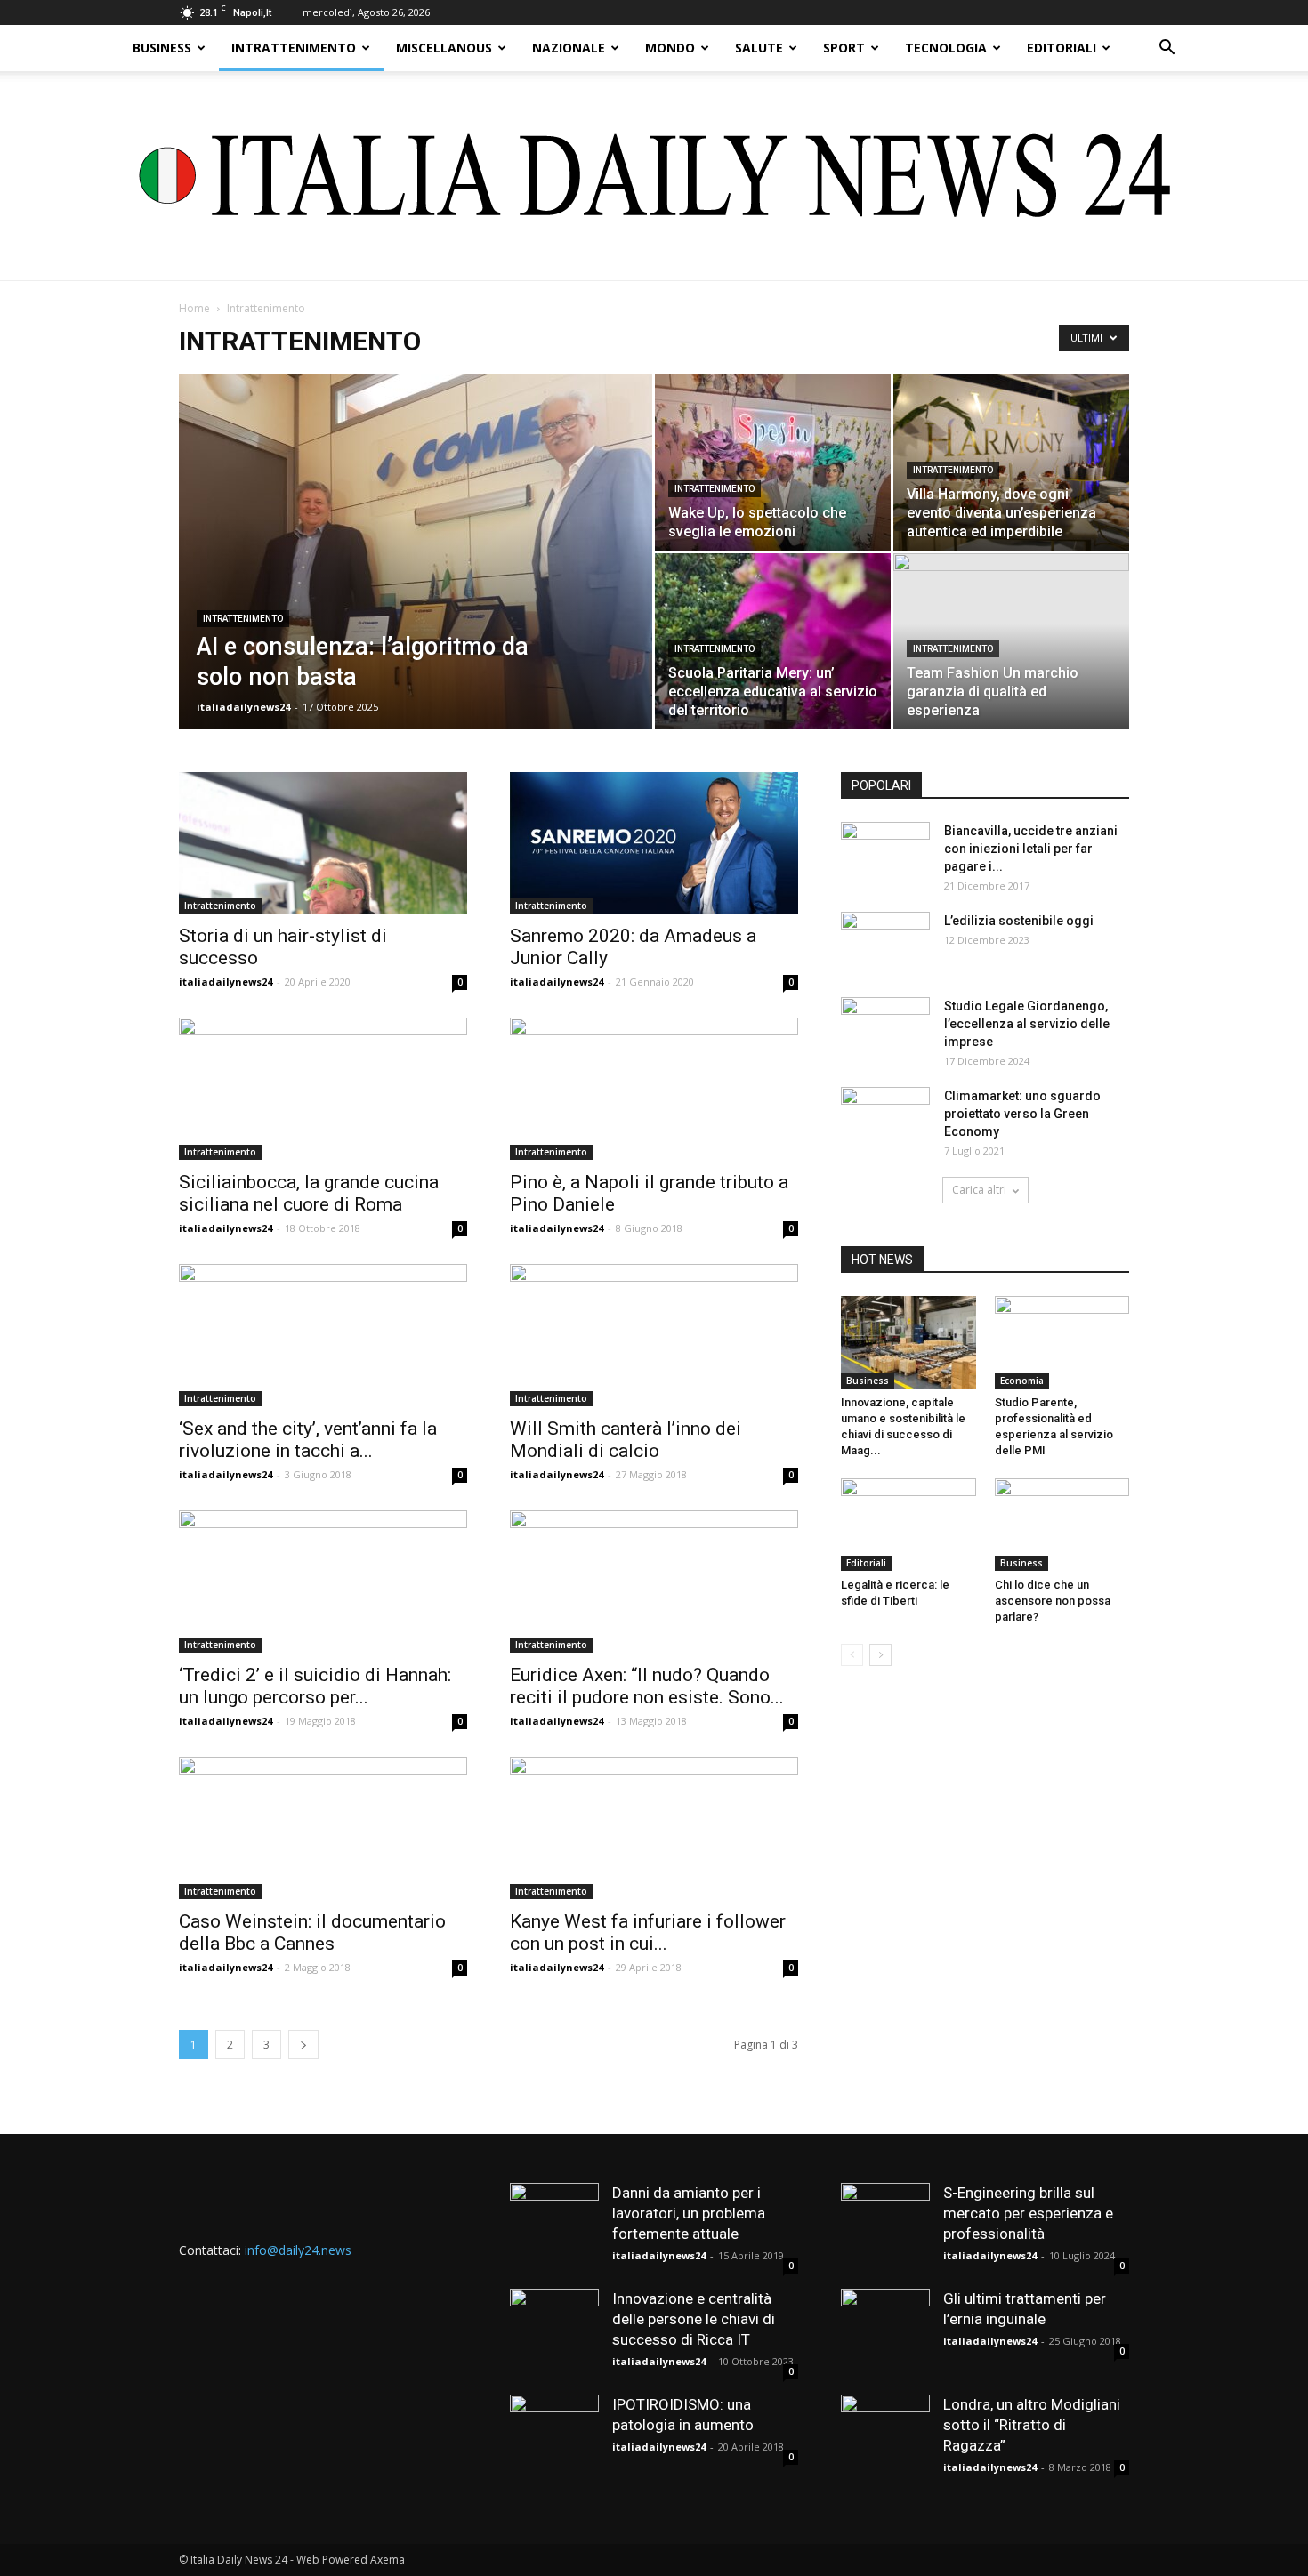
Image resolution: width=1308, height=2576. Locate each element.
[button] (1167, 49)
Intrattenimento (294, 48)
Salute (759, 48)
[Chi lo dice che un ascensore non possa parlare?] (1062, 1525)
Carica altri (979, 1190)
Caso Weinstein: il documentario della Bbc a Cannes (312, 1932)
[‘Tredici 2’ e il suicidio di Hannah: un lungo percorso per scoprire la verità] (323, 1582)
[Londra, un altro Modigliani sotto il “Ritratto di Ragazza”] (885, 2439)
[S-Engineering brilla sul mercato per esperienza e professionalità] (885, 2227)
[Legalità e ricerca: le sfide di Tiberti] (908, 1525)
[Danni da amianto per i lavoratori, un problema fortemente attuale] (554, 2227)
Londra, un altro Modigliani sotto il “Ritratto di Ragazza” (1032, 2425)
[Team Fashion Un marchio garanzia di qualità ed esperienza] (1011, 641)
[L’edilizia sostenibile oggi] (885, 943)
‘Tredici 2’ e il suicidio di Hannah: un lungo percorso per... (315, 1686)
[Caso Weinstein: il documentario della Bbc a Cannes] (323, 1828)
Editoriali (1062, 48)
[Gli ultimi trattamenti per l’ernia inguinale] (885, 2333)
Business (162, 48)
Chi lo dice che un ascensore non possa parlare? (1053, 1601)
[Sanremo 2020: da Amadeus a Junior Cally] (654, 843)
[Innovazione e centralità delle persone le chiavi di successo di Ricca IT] (554, 2333)
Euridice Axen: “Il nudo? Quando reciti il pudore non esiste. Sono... (647, 1686)
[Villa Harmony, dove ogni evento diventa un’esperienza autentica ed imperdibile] (1011, 463)
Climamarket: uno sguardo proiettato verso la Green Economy (1022, 1114)
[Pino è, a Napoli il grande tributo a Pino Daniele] (654, 1089)
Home (194, 308)
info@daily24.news (298, 2250)
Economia (1022, 1381)
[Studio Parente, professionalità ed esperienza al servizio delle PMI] (1062, 1342)
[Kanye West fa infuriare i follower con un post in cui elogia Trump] (654, 1828)
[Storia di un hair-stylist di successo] (323, 843)
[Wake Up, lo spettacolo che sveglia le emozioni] (773, 463)
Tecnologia (946, 48)
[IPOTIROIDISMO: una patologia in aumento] (554, 2439)
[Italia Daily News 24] (654, 176)
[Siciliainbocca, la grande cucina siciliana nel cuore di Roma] (323, 1089)
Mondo (670, 48)
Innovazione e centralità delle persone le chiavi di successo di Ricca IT (694, 2319)
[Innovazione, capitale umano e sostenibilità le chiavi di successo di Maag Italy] (908, 1342)
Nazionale (569, 48)
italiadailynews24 (243, 707)
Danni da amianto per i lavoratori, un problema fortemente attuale (689, 2213)
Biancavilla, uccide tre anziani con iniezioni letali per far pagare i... (1031, 849)
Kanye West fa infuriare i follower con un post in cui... (648, 1932)
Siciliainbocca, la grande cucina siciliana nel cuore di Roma (309, 1193)
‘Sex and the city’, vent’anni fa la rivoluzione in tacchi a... (308, 1440)
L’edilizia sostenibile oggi (1019, 921)
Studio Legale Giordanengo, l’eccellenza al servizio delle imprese (1027, 1024)
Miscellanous (444, 48)
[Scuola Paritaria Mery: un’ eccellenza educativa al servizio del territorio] (773, 641)
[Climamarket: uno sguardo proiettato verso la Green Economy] (885, 1118)
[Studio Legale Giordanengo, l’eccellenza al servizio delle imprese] (885, 1028)
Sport (844, 48)
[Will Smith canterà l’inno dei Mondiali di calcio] (654, 1335)
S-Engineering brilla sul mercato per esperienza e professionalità (1028, 2213)
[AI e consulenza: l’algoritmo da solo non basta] (416, 580)
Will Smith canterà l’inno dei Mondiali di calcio (626, 1440)
